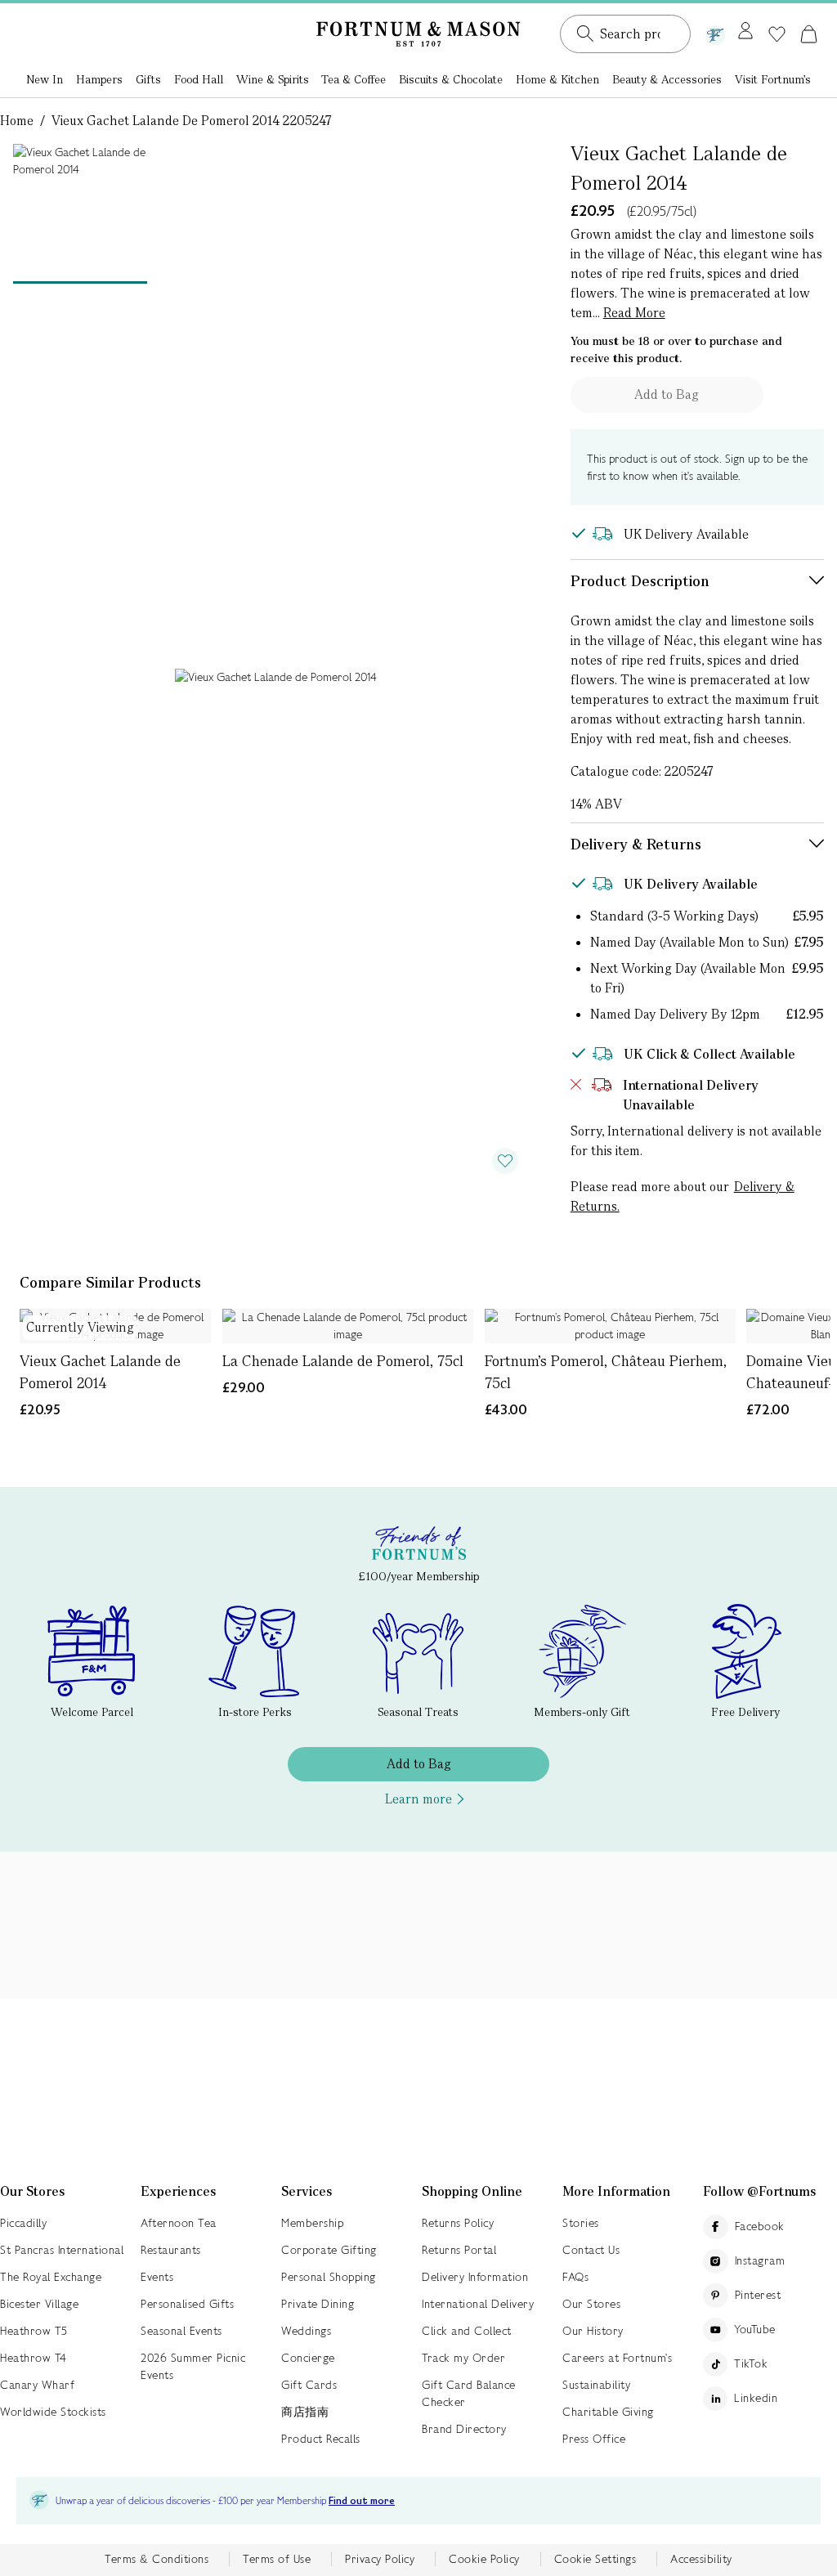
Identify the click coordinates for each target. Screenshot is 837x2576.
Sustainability (596, 2385)
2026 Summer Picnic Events (193, 2366)
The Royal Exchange (51, 2277)
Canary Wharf (37, 2385)
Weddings (306, 2331)
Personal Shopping (329, 2277)
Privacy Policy (380, 2559)
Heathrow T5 (34, 2331)
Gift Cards (309, 2385)
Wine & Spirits (273, 79)
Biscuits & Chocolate (451, 79)
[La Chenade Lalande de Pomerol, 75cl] (348, 1326)
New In (45, 79)
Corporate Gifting (329, 2250)
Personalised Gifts (187, 2304)
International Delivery (478, 2304)
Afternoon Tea (179, 2223)
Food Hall (199, 79)
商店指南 (305, 2412)
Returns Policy (458, 2223)
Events (157, 2277)
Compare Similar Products (110, 1282)
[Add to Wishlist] (505, 1161)
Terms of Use (277, 2559)
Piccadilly (23, 2223)
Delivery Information (475, 2277)
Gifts (148, 79)
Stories (581, 2223)
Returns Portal (459, 2250)
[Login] (745, 32)
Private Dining (318, 2304)
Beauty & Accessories (667, 79)
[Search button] (585, 34)
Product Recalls (321, 2439)
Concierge (308, 2358)
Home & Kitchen (557, 79)
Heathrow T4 (34, 2358)
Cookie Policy (484, 2559)
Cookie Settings (595, 2559)
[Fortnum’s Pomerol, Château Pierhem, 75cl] (610, 1326)
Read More (634, 313)
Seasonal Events (181, 2331)
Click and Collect (467, 2331)
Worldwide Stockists (53, 2412)
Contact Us (591, 2250)
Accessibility (701, 2559)
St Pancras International (62, 2250)
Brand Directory (464, 2429)
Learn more (418, 1799)
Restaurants (171, 2250)
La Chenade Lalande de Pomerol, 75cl (343, 1361)
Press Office (594, 2439)
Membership (312, 2223)
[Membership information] (715, 32)
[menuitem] (45, 81)
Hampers (99, 79)
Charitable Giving (608, 2412)
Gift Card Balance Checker (469, 2393)
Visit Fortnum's (773, 79)
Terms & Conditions (157, 2559)
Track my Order (463, 2358)
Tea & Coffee (354, 79)
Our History (593, 2331)
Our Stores (591, 2304)
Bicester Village (39, 2304)
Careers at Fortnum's (617, 2358)
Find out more (362, 2501)
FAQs (575, 2277)
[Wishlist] (777, 34)
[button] (809, 34)
